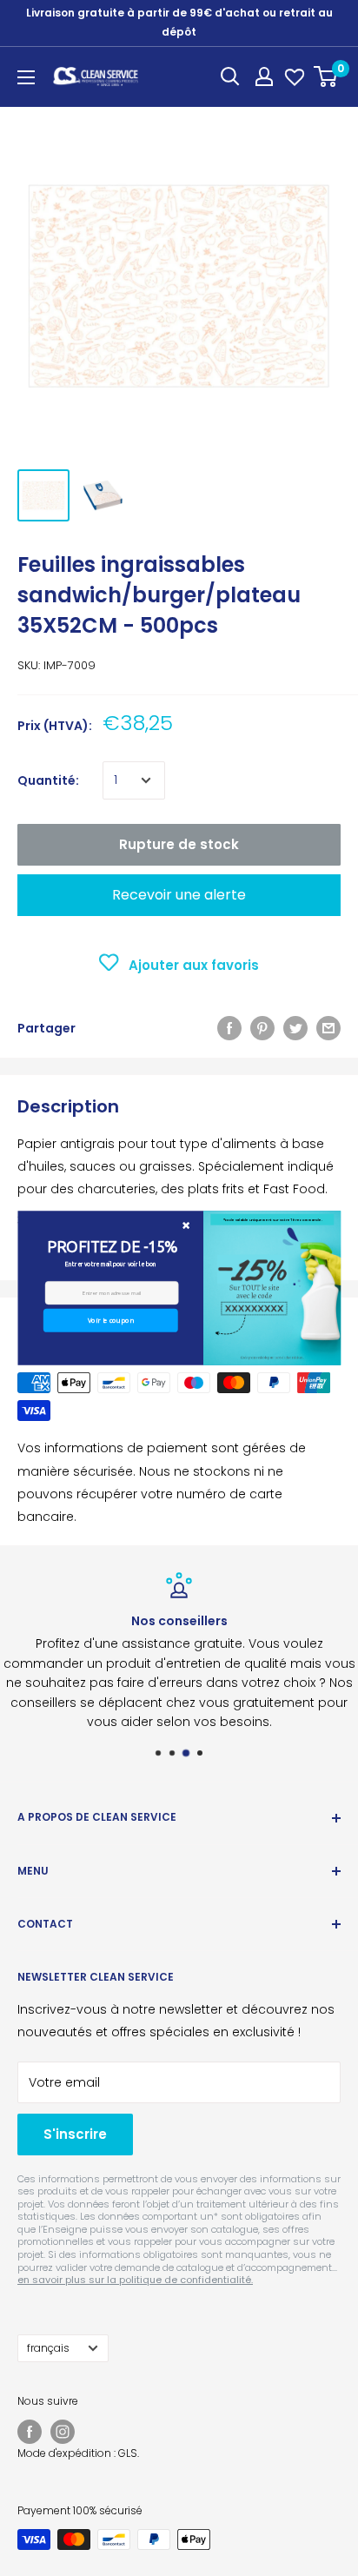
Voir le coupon (110, 1321)
